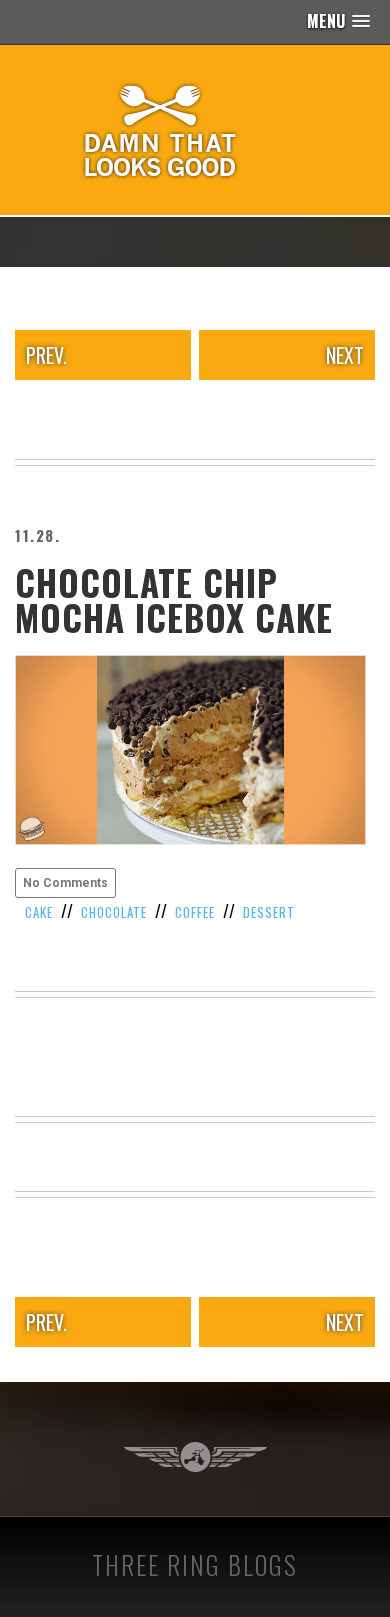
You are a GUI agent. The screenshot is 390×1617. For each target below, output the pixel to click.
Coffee (195, 912)
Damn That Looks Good (195, 130)
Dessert (269, 912)
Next (345, 355)
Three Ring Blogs (195, 1564)
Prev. (46, 355)
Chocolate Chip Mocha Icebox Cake (174, 599)
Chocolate (114, 912)
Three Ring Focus (195, 1457)
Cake (39, 912)
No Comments (65, 883)
